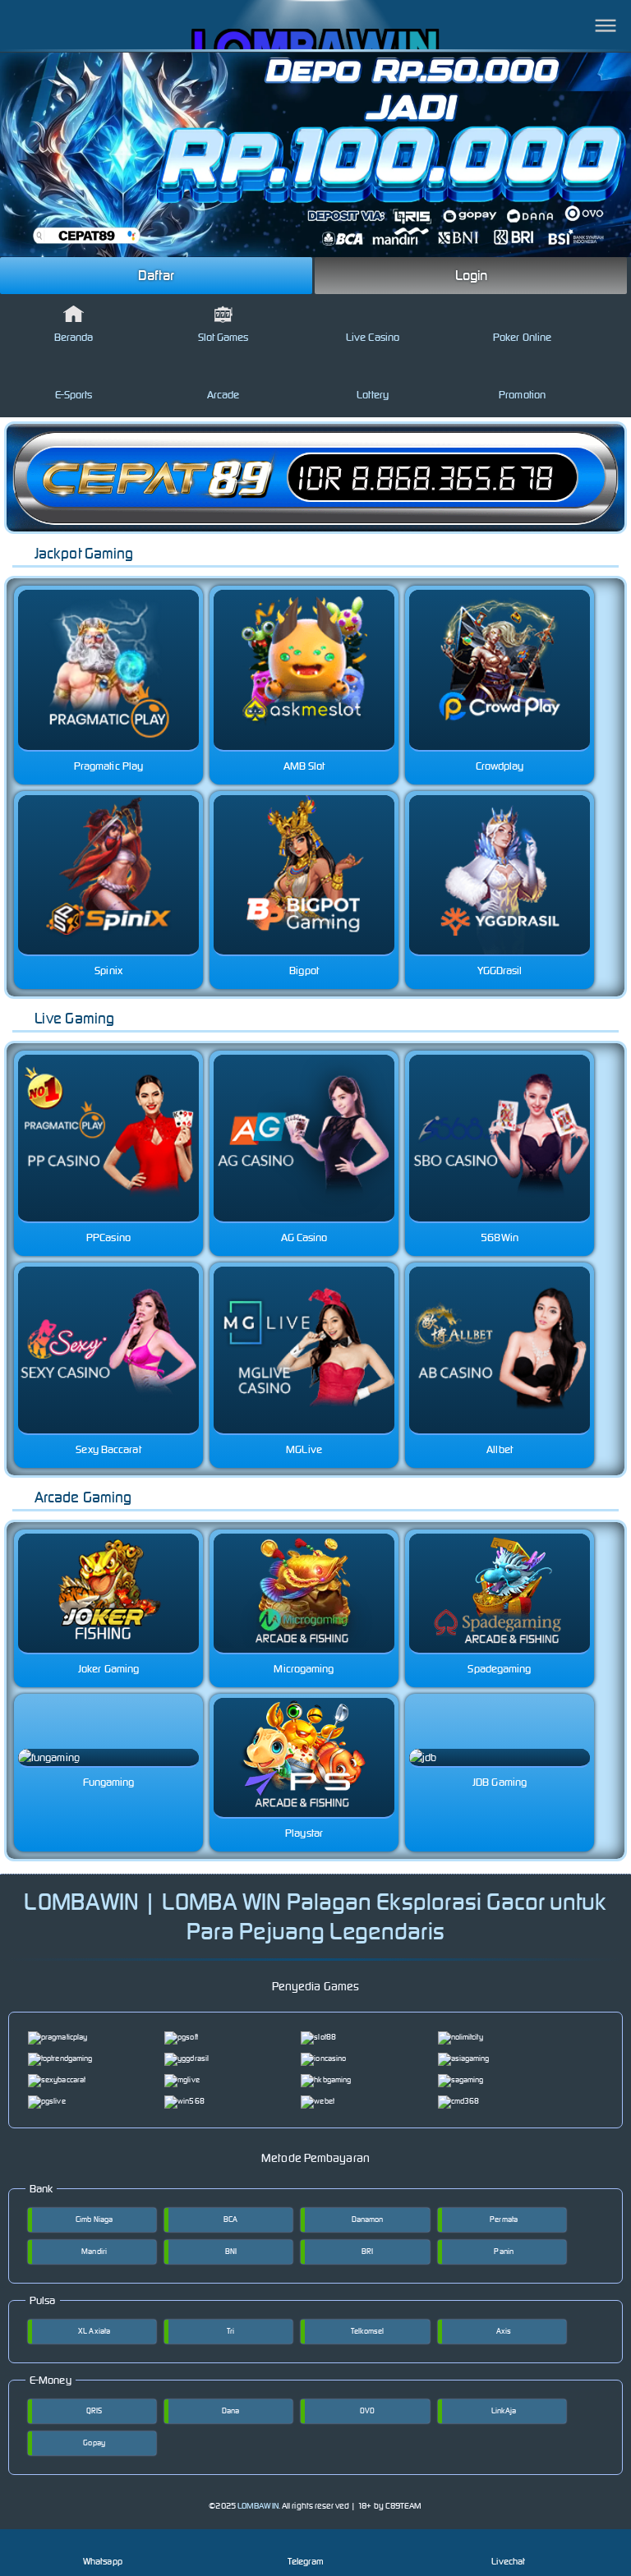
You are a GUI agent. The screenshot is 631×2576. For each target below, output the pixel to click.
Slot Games (223, 337)
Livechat (508, 2561)
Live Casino (373, 337)
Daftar (156, 275)
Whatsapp (103, 2561)
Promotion (522, 395)
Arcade (223, 395)
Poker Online (522, 337)
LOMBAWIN (258, 2506)
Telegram (306, 2561)
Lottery (373, 395)
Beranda (74, 337)
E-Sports (74, 395)
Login (472, 275)
